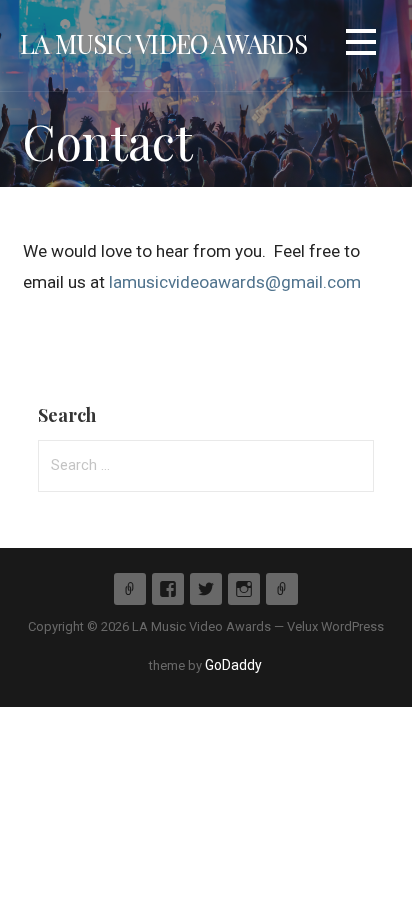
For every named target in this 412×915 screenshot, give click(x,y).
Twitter (206, 589)
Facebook (168, 589)
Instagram (244, 589)
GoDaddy (233, 665)
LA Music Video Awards (163, 43)
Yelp (130, 589)
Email (282, 589)
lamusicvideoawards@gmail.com (235, 282)
